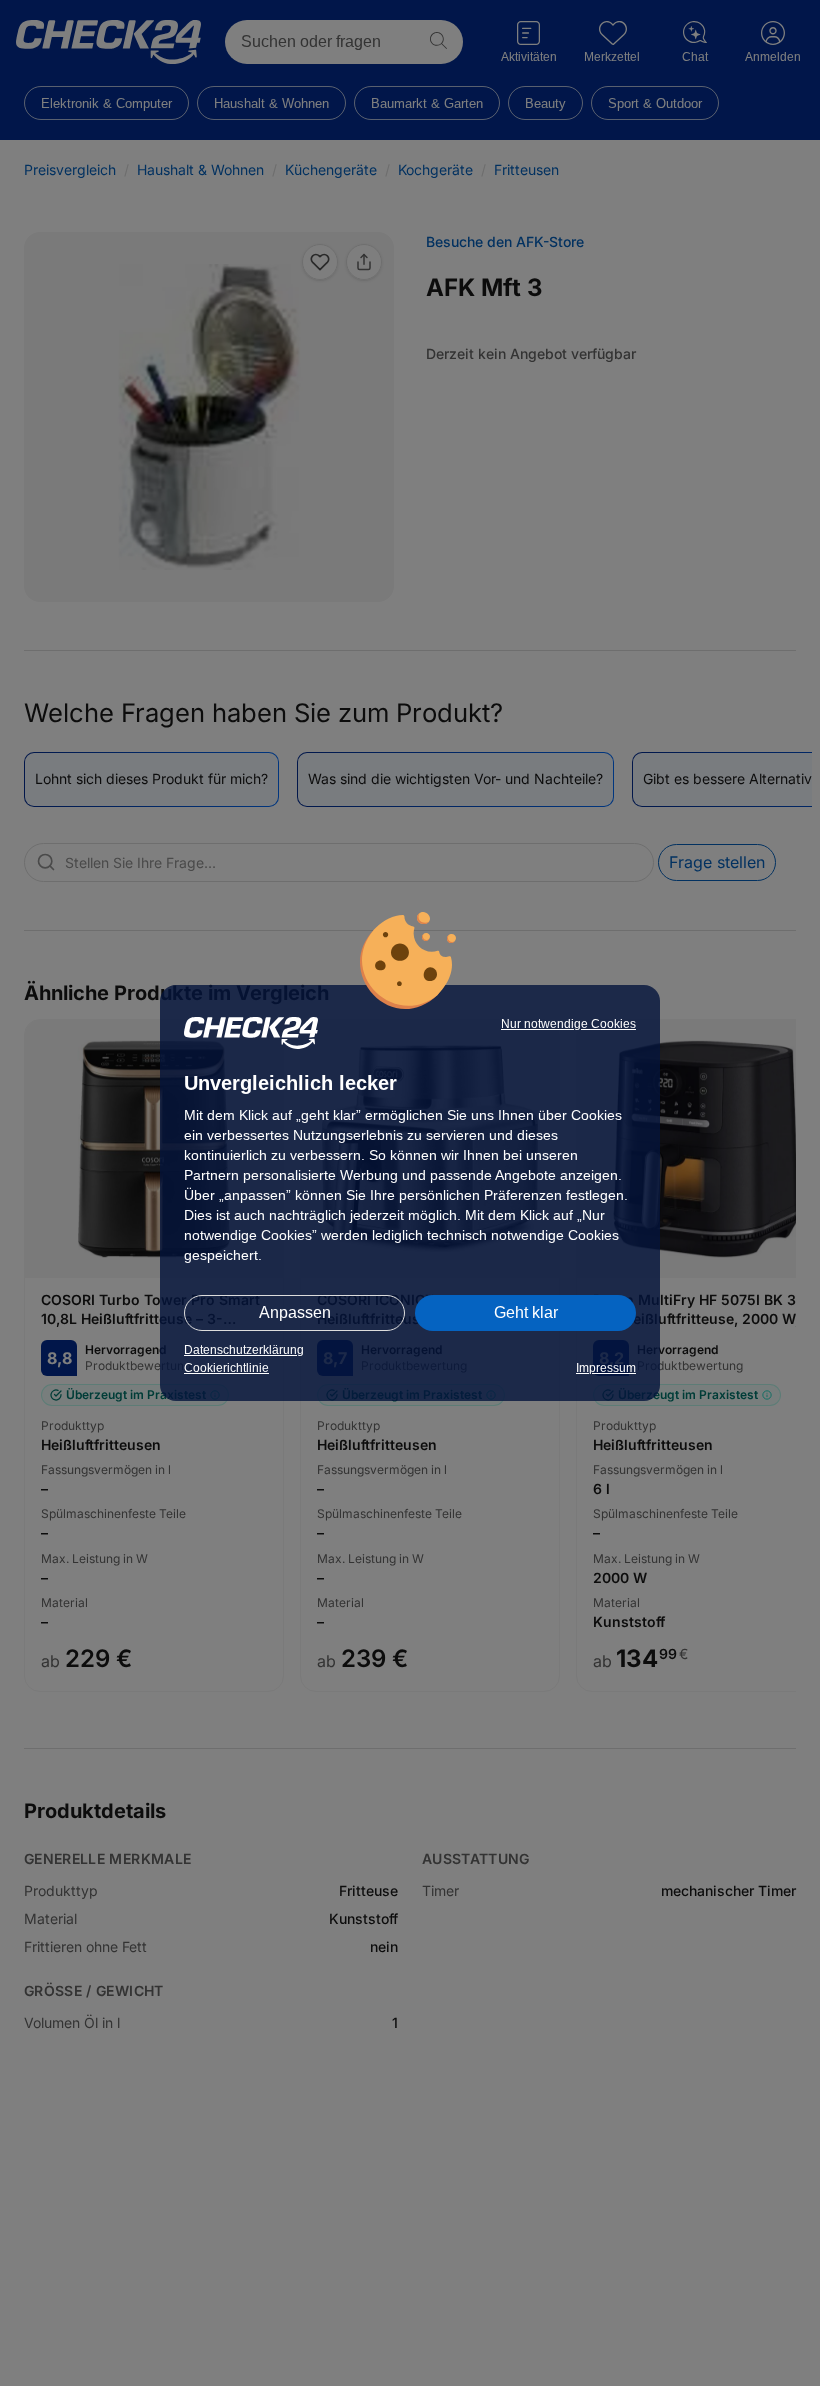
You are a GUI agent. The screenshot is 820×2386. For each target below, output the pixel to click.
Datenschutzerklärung (244, 1350)
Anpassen (295, 1312)
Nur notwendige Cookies (568, 1024)
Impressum (606, 1368)
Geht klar (526, 1312)
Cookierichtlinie (226, 1368)
